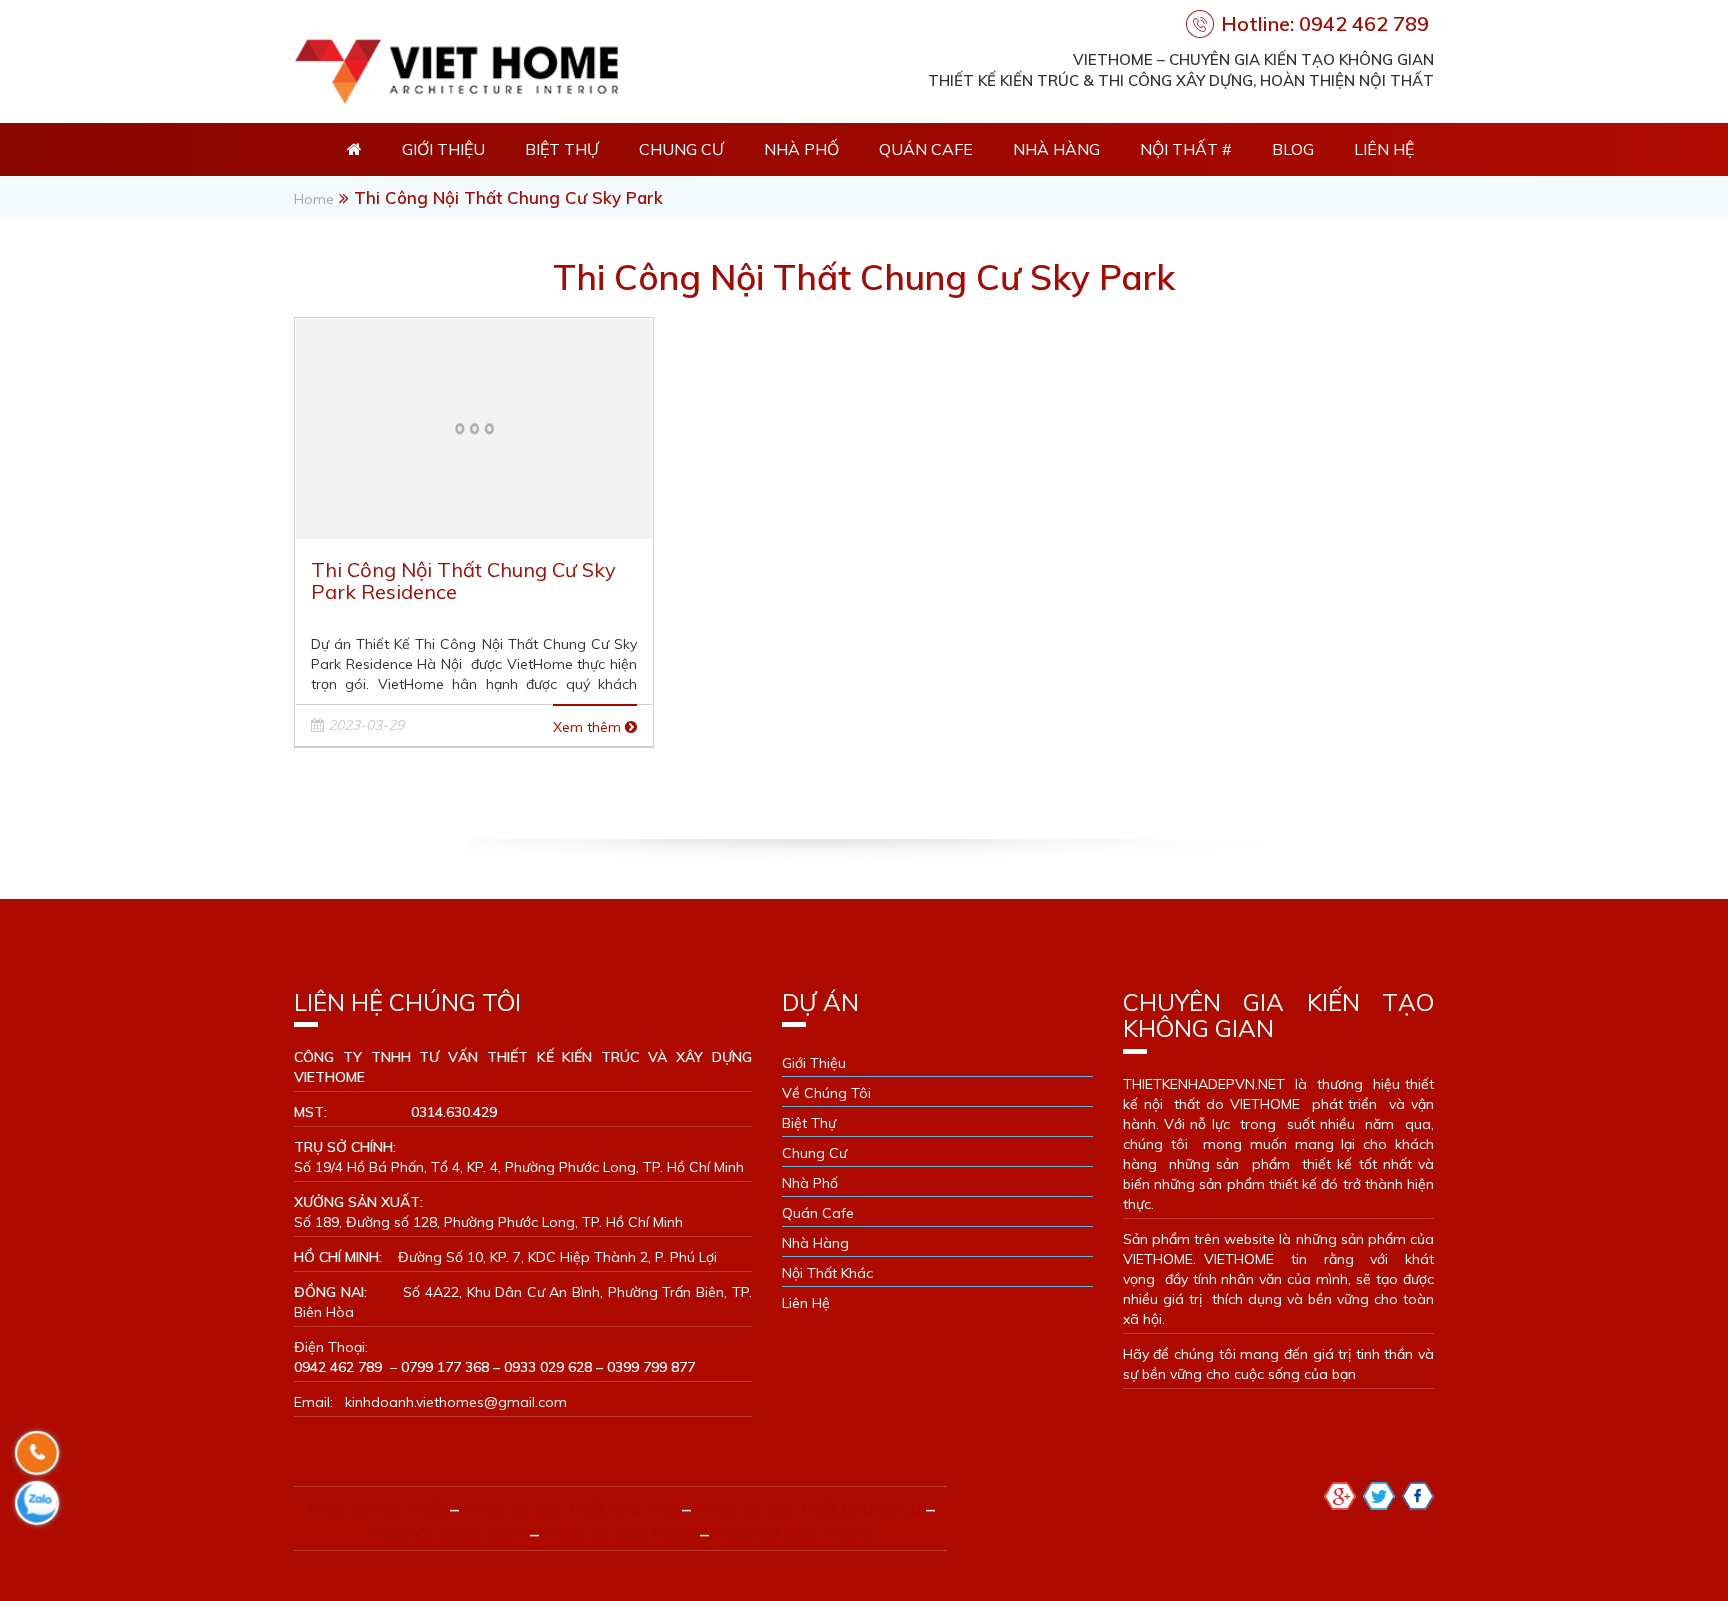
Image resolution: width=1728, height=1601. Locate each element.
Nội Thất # (1186, 149)
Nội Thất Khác (827, 1273)
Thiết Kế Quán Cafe (446, 1533)
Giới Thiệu (443, 149)
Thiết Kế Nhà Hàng (619, 1533)
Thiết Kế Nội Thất (375, 1508)
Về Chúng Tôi (826, 1093)
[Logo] (456, 66)
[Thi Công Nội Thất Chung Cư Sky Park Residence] (474, 426)
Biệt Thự (562, 149)
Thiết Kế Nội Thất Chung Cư (808, 1508)
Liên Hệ (1384, 149)
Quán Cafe (926, 149)
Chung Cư (681, 149)
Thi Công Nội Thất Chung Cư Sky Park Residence (463, 580)
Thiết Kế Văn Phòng (794, 1533)
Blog (1293, 149)
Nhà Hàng (1056, 149)
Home (314, 199)
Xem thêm (589, 727)
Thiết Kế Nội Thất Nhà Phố (570, 1508)
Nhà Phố (801, 149)
